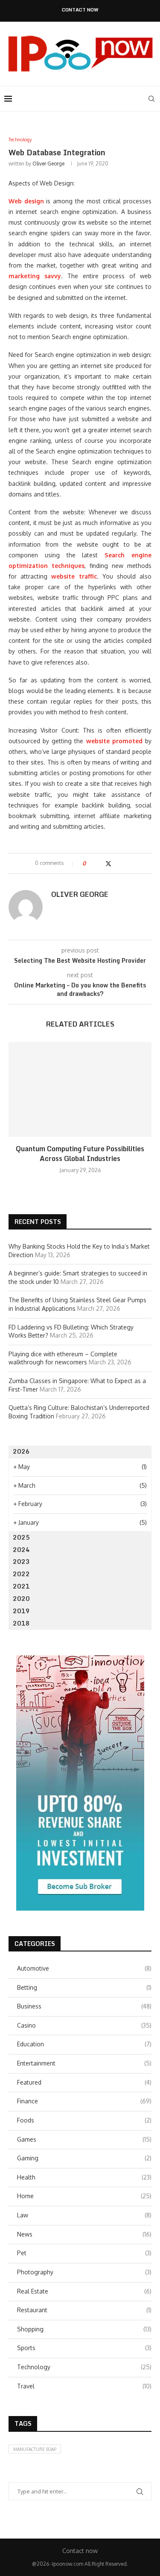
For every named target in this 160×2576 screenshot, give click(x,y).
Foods (84, 2120)
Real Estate (84, 2291)
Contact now (80, 10)
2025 (21, 1537)
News (84, 2234)
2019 (21, 1611)
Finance (84, 2101)
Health (84, 2177)
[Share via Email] (125, 863)
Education (84, 2044)
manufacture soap (35, 2449)
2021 (21, 1586)
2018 (21, 1623)
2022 (21, 1574)
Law (84, 2215)
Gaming (84, 2158)
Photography (84, 2272)
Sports (84, 2348)
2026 (21, 1451)
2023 (21, 1562)
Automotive (84, 1968)
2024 (21, 1550)
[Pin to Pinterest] (117, 863)
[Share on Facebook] (100, 863)
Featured (84, 2082)
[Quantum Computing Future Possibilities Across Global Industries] (80, 1089)
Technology (84, 2367)
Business (84, 2006)
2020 (21, 1599)
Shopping (84, 2329)
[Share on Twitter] (108, 863)
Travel (84, 2386)
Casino (84, 2025)
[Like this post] (90, 863)
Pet (84, 2253)
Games (84, 2139)
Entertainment (84, 2063)
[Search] (151, 99)
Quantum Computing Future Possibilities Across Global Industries (80, 1153)
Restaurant (84, 2310)
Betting (84, 1987)
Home (84, 2196)
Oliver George (48, 164)
